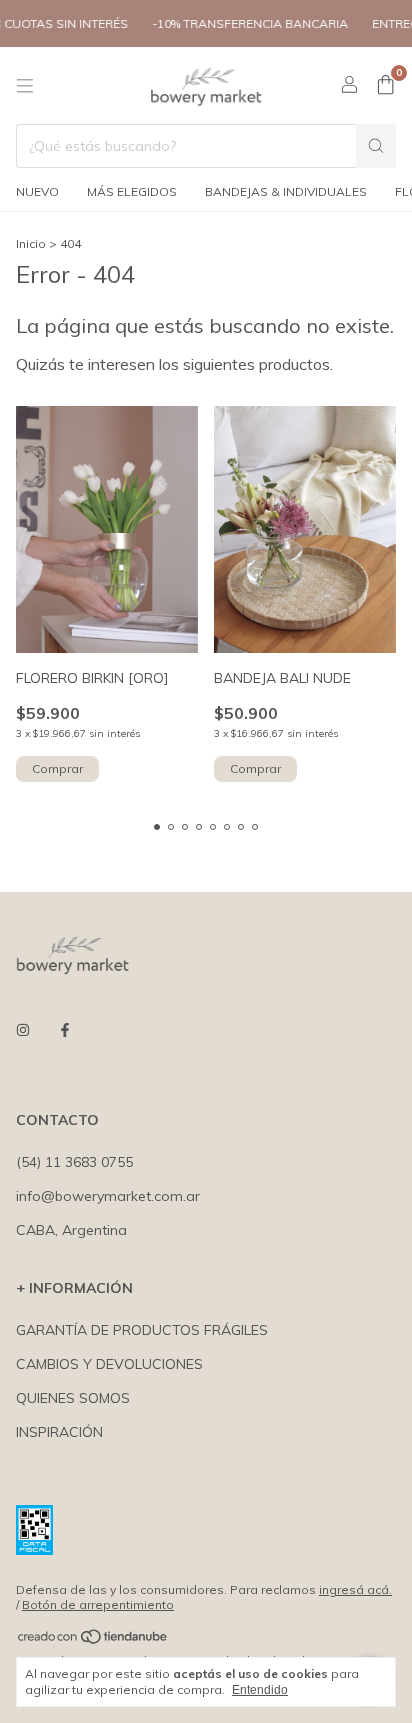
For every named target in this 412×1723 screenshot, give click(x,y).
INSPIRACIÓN (59, 1432)
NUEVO (37, 191)
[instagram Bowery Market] (23, 1030)
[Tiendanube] (93, 1640)
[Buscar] (376, 146)
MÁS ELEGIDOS (132, 191)
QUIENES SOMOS (73, 1398)
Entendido (260, 1690)
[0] (385, 86)
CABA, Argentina (71, 1230)
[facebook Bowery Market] (65, 1030)
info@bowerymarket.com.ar (108, 1196)
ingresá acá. (355, 1589)
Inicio (31, 243)
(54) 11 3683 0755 (74, 1162)
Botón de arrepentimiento (98, 1604)
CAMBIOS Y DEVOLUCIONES (109, 1364)
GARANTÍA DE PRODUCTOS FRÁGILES (142, 1330)
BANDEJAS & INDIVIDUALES (286, 191)
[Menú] (25, 86)
